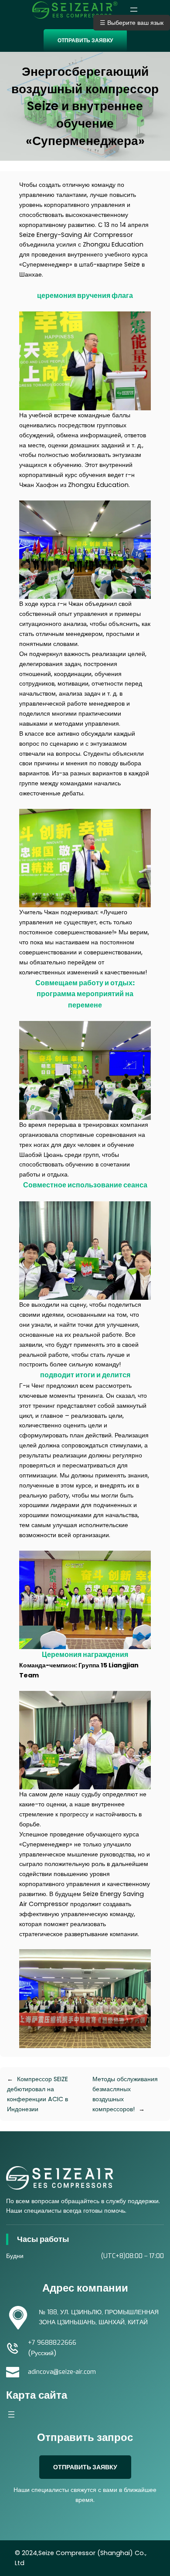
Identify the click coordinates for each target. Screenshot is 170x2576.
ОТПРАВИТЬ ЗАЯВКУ (85, 40)
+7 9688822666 (52, 2343)
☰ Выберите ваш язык (132, 23)
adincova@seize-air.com (62, 2372)
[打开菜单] (134, 10)
